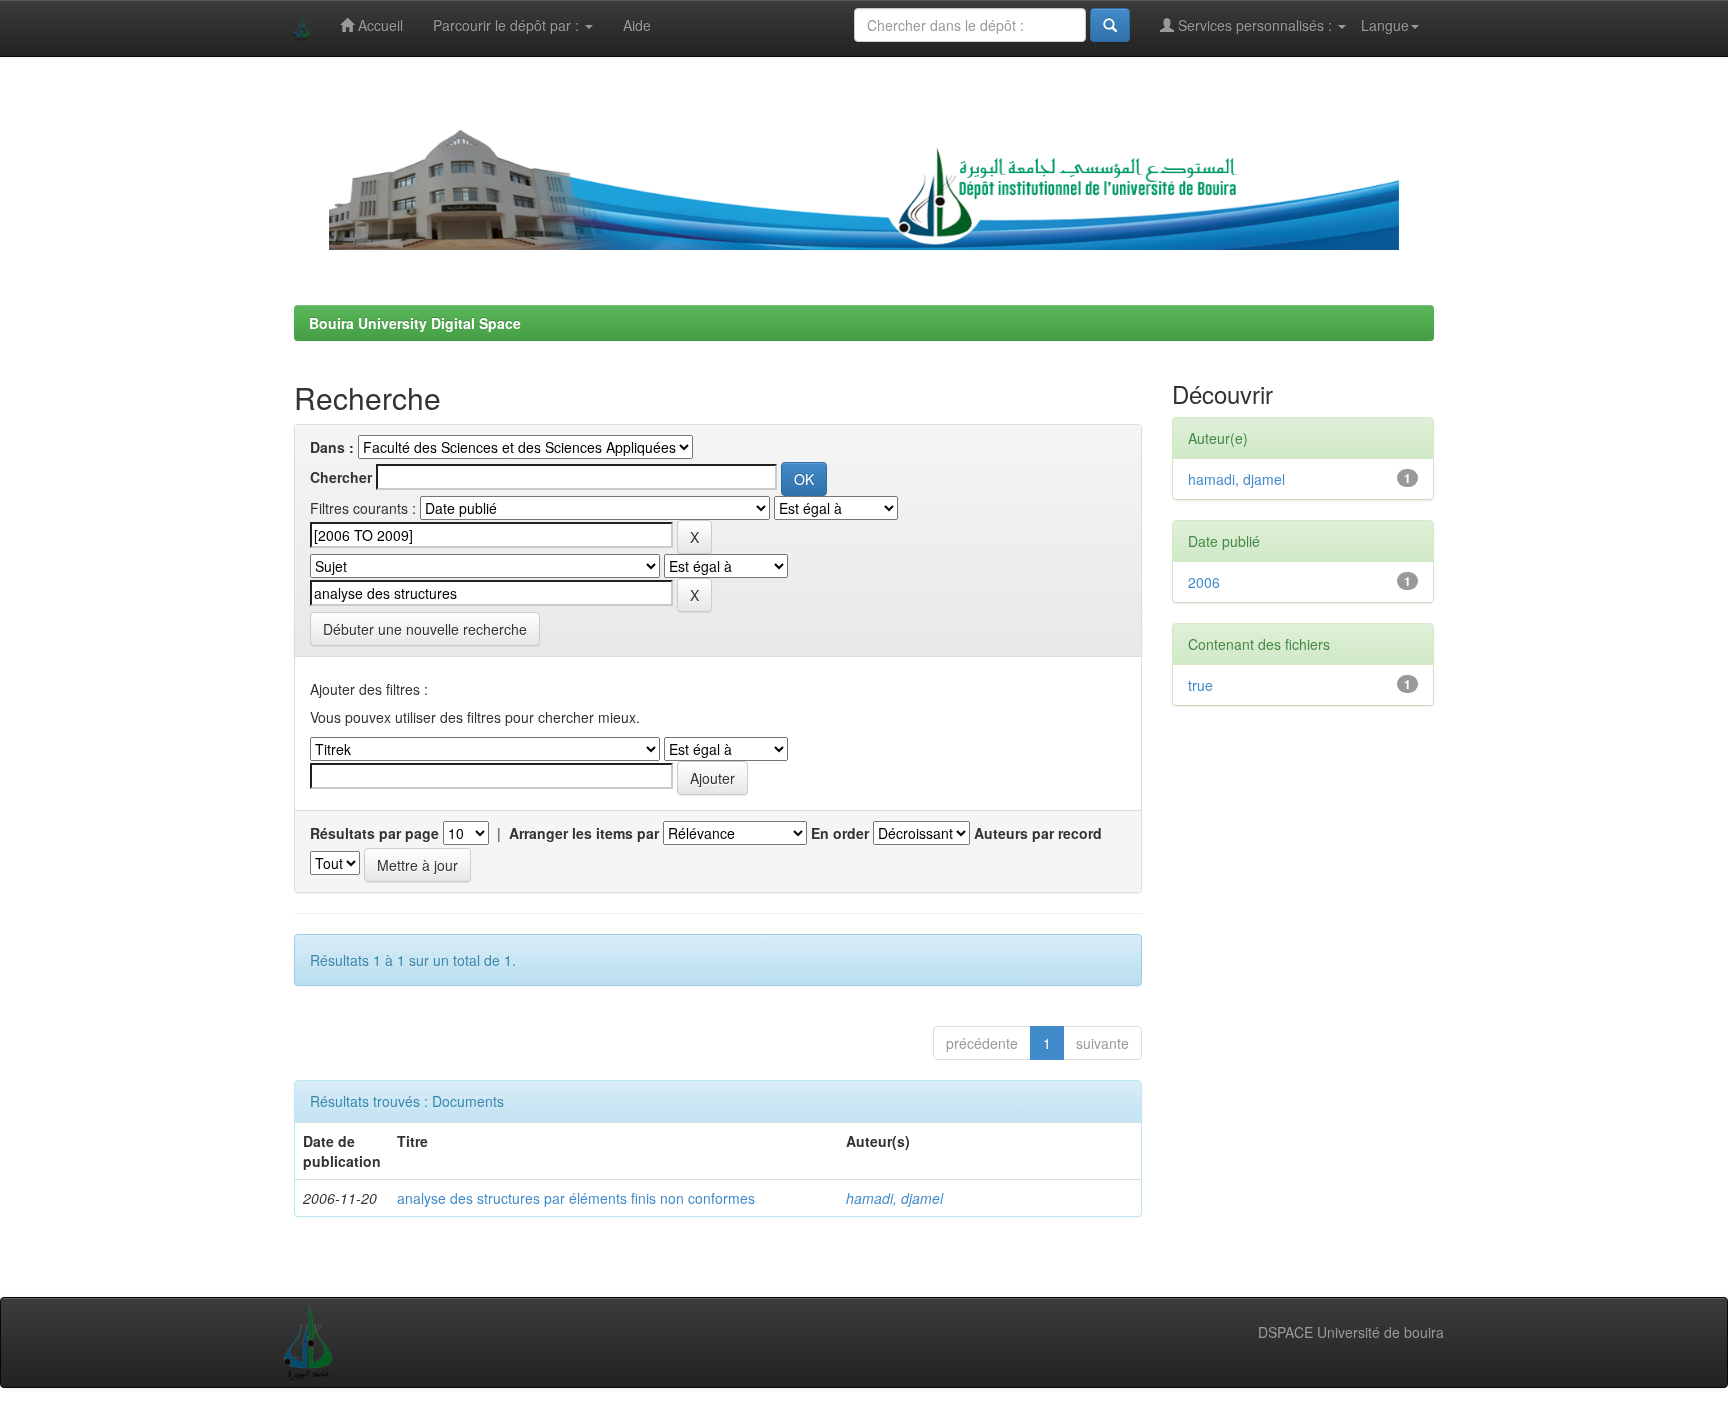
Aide (637, 25)
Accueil (378, 25)
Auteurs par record (1038, 833)
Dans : (332, 447)
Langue (1385, 25)
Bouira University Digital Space (415, 323)
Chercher (341, 477)
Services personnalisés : (1255, 25)
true (1200, 685)
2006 (1204, 582)
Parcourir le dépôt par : (508, 25)
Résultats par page (374, 833)
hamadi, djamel (894, 1198)
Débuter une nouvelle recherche (425, 629)
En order (840, 833)
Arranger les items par (584, 833)
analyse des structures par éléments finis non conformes (576, 1198)
